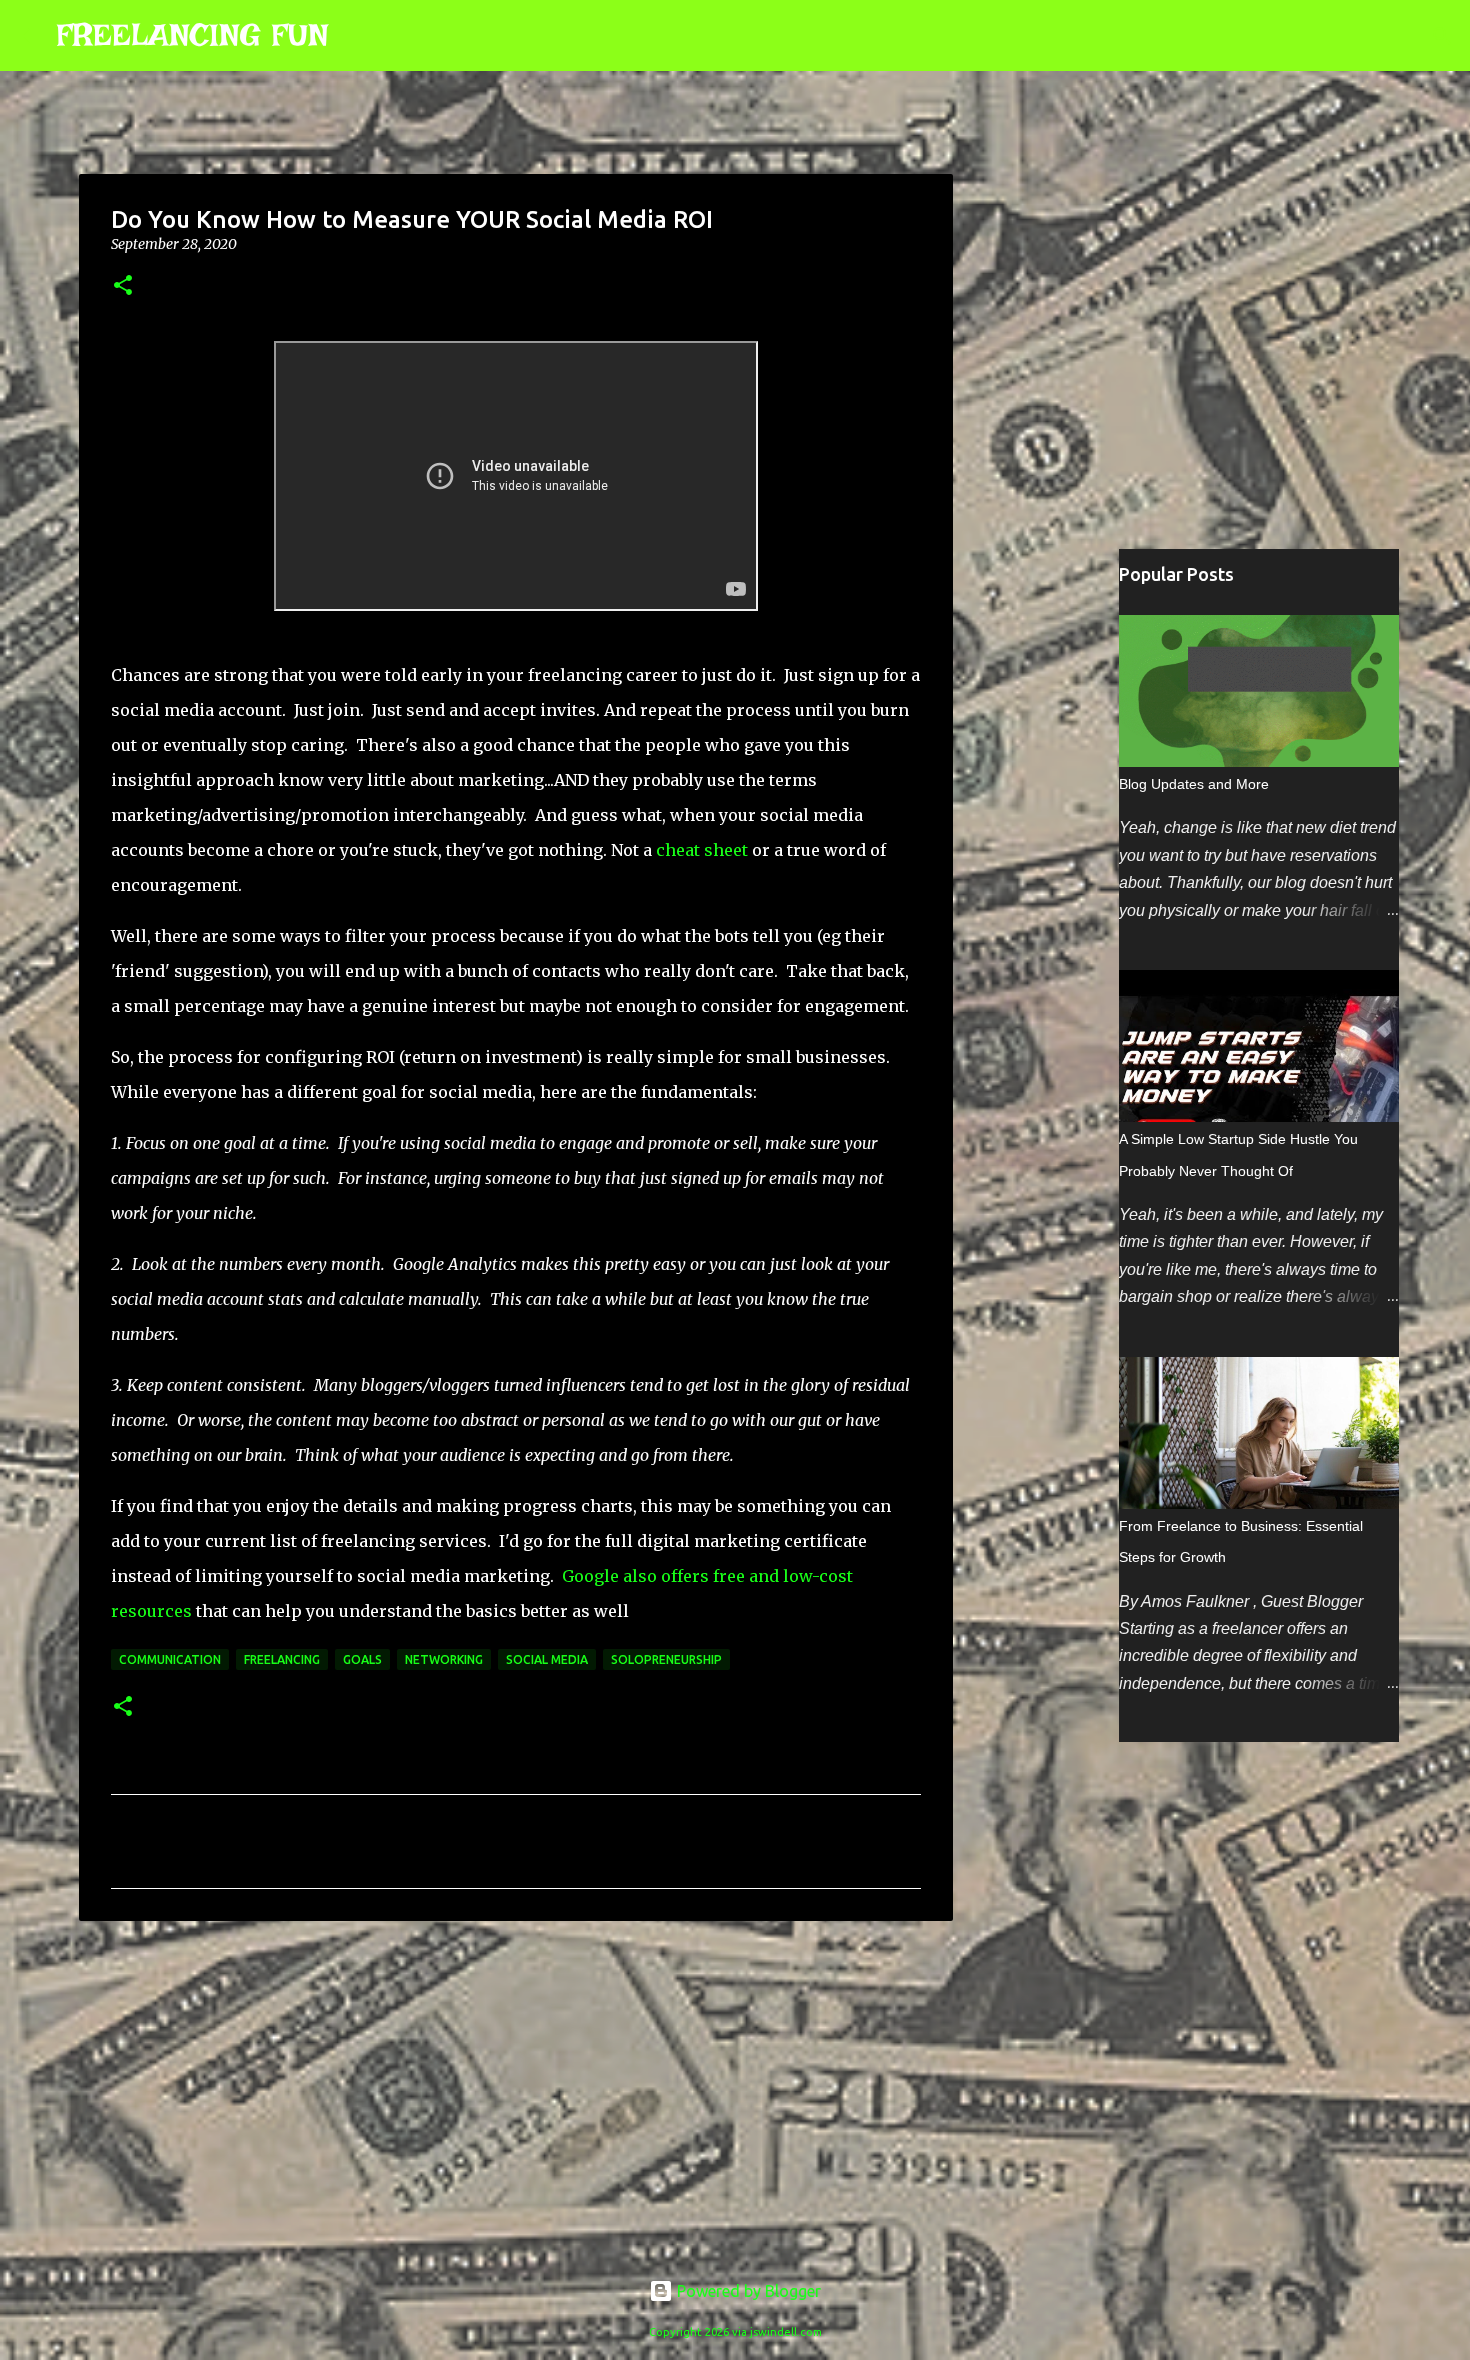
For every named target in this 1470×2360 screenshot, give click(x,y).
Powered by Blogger (747, 2291)
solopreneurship (666, 1659)
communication (170, 1659)
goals (362, 1659)
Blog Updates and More (1194, 784)
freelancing (282, 1659)
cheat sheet (702, 850)
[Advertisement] (516, 2091)
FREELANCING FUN (192, 35)
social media (547, 1659)
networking (444, 1659)
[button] (123, 286)
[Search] (357, 36)
